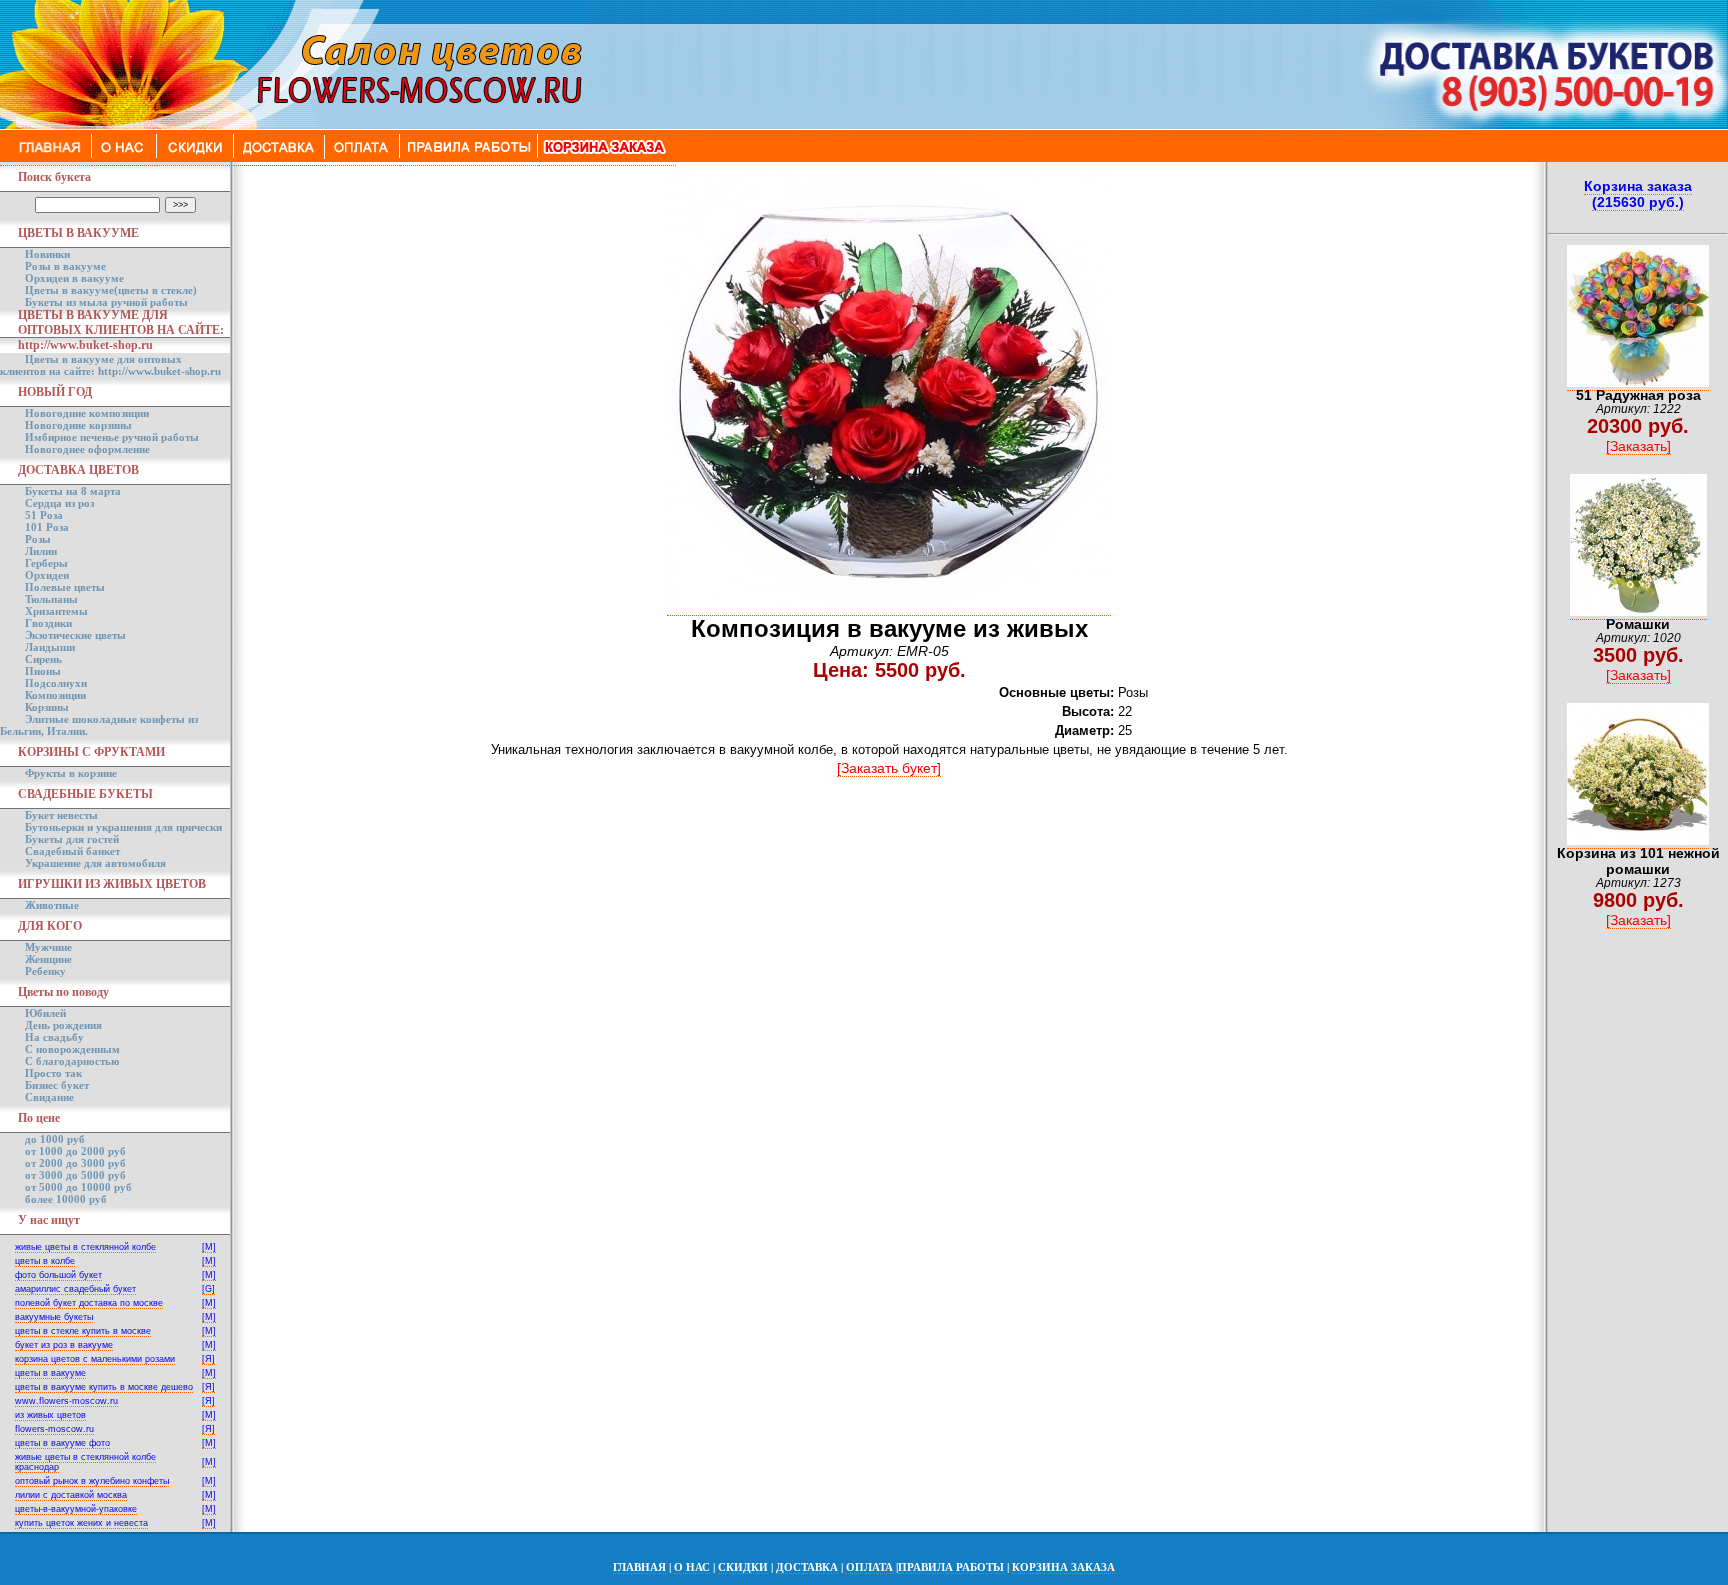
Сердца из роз (59, 503)
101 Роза (47, 527)
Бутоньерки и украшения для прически (123, 827)
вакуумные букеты (54, 1317)
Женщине (48, 959)
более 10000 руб (66, 1199)
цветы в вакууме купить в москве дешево (104, 1387)
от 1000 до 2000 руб (75, 1151)
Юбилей (45, 1013)
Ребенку (45, 971)
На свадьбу (54, 1037)
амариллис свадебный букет (75, 1289)
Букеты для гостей (72, 839)
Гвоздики (48, 623)
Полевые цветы (65, 587)
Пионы (43, 671)
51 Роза (44, 515)
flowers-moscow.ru (54, 1429)
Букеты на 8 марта (73, 491)
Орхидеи (47, 575)
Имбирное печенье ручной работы (112, 437)
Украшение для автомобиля (95, 863)
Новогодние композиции (87, 413)
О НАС (692, 1567)
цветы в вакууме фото (62, 1443)
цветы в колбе (45, 1261)
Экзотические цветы (75, 635)
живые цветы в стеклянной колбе (85, 1247)
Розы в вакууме (65, 266)
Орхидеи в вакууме (74, 278)
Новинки (47, 254)
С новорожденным (72, 1049)
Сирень (43, 659)
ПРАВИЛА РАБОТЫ (951, 1567)
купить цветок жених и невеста (81, 1523)
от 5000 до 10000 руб (78, 1187)
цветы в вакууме (50, 1373)
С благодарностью (72, 1061)
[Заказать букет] (889, 768)
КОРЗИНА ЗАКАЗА (1063, 1567)
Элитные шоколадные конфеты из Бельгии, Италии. (99, 725)
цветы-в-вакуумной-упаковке (76, 1509)
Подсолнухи (56, 683)
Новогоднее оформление (87, 449)
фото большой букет (58, 1275)
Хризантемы (56, 611)
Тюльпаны (51, 599)
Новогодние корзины (78, 425)
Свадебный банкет (72, 851)
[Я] (208, 1359)
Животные (52, 905)
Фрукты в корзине (71, 773)
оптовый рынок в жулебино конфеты (92, 1481)
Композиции (55, 695)
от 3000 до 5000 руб (75, 1175)
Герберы (46, 563)
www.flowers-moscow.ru (66, 1401)
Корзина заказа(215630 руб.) (1638, 194)
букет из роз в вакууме (64, 1345)
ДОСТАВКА (807, 1567)
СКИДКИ (743, 1567)
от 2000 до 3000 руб (75, 1163)
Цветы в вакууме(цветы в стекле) (111, 290)
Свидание (49, 1097)
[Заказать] (1638, 446)
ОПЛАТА (869, 1567)
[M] (209, 1247)
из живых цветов (50, 1415)
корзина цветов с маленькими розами (95, 1359)
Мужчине (48, 947)
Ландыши (50, 647)
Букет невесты (61, 815)
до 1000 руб (55, 1139)
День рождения (63, 1025)
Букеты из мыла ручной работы (106, 302)
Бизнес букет (57, 1085)
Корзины (47, 707)
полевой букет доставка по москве (89, 1303)
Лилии (41, 551)
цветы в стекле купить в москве (83, 1331)
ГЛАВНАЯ (639, 1567)
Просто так (53, 1073)
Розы (38, 539)
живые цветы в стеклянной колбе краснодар (85, 1462)
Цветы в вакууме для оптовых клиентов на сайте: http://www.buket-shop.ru (110, 365)
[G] (208, 1289)
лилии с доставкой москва (71, 1495)
